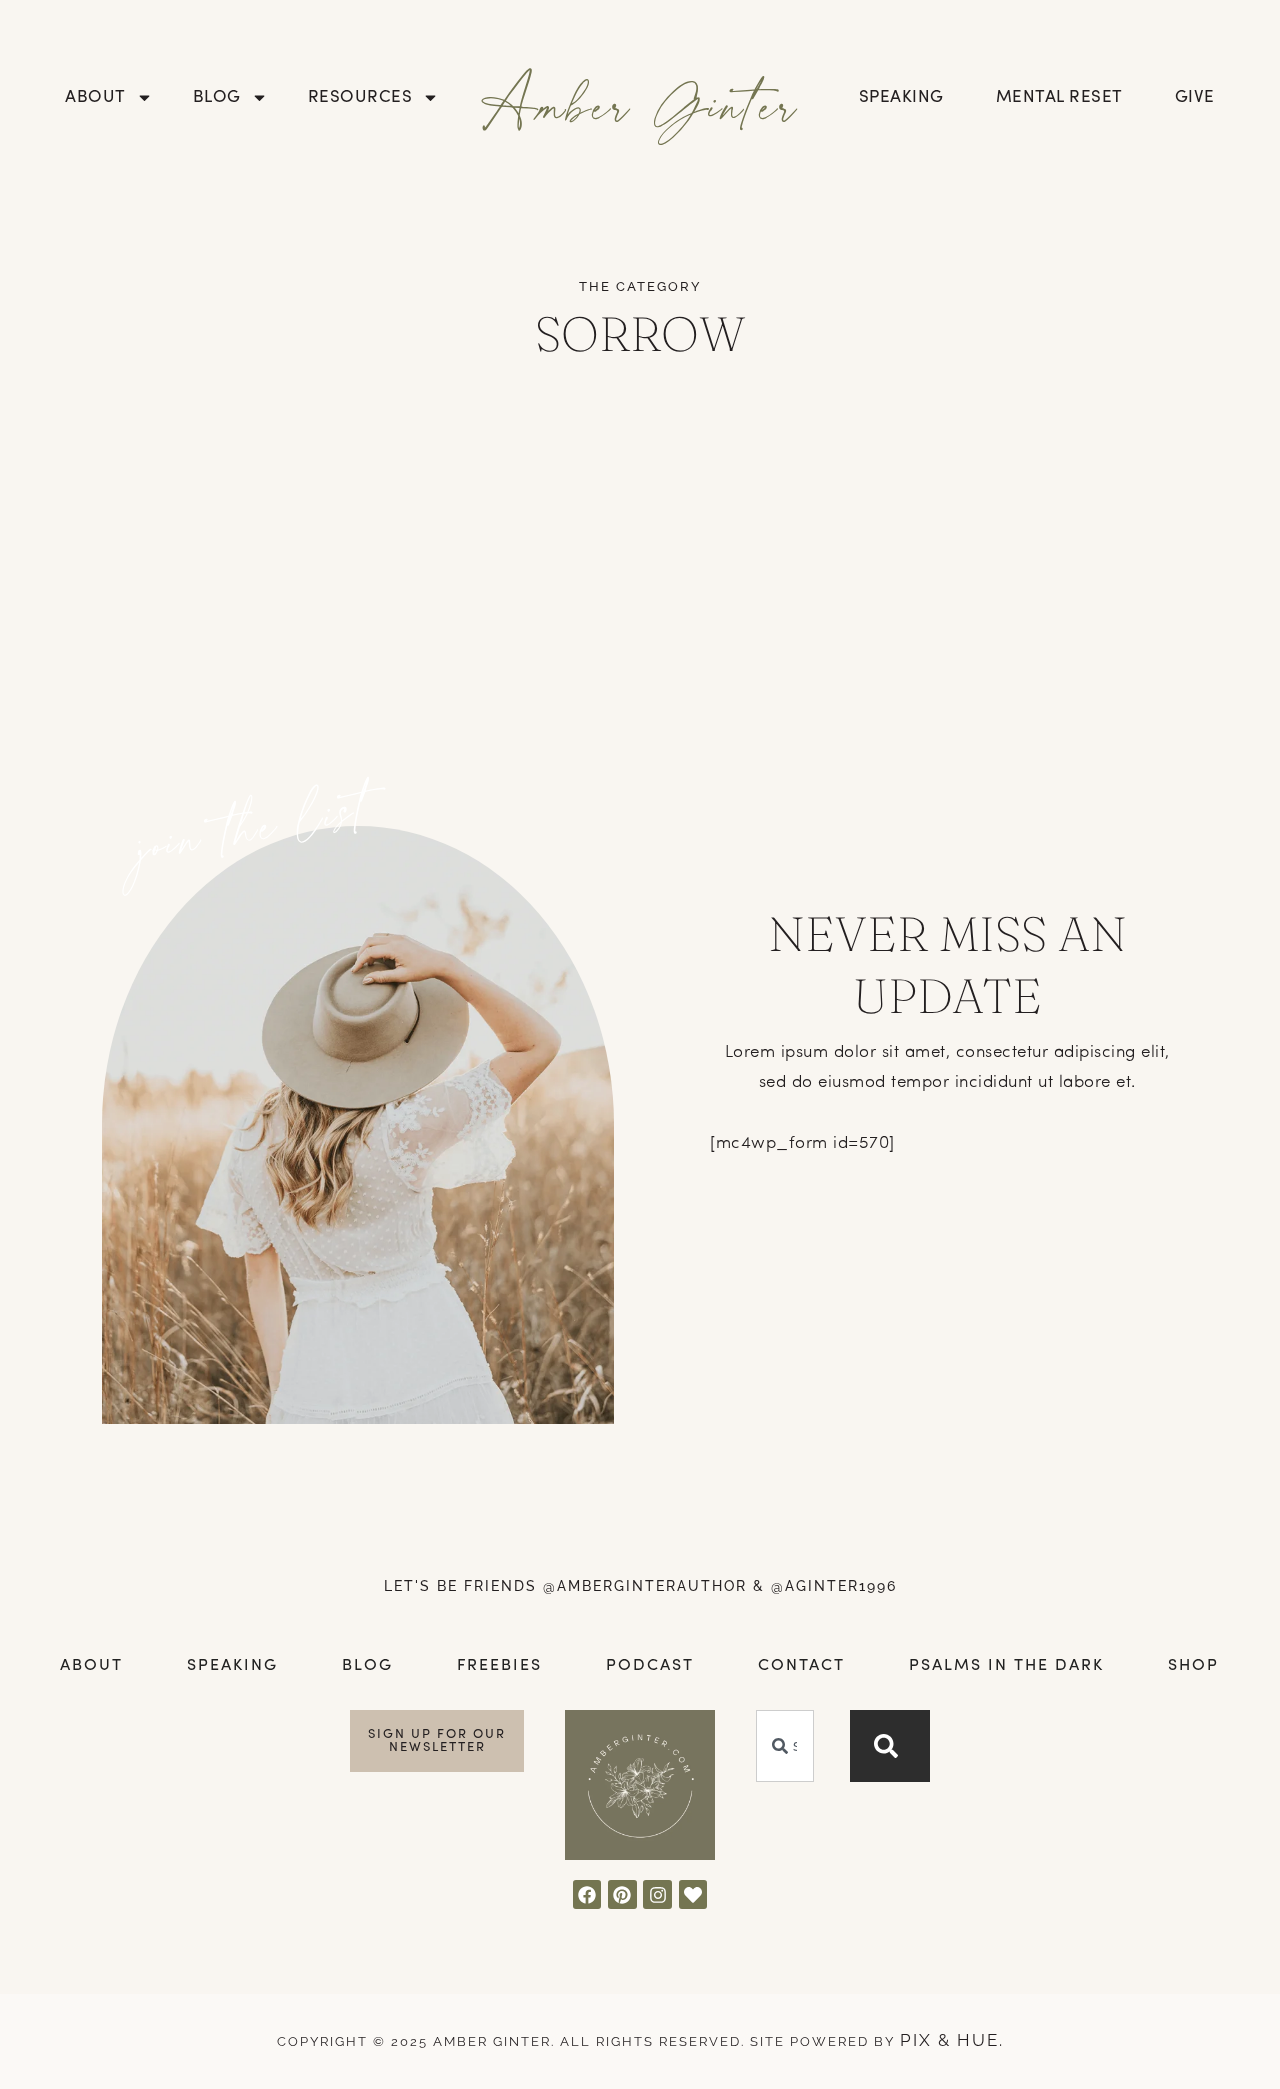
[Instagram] (657, 1894)
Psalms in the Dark (1006, 1666)
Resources (360, 97)
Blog (217, 97)
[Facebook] (587, 1894)
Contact (801, 1666)
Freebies (499, 1666)
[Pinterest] (622, 1894)
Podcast (650, 1666)
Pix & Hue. (952, 2040)
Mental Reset (1059, 97)
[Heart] (693, 1894)
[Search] (890, 1746)
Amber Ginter (640, 103)
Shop (1193, 1666)
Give (1195, 97)
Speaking (901, 97)
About (95, 97)
